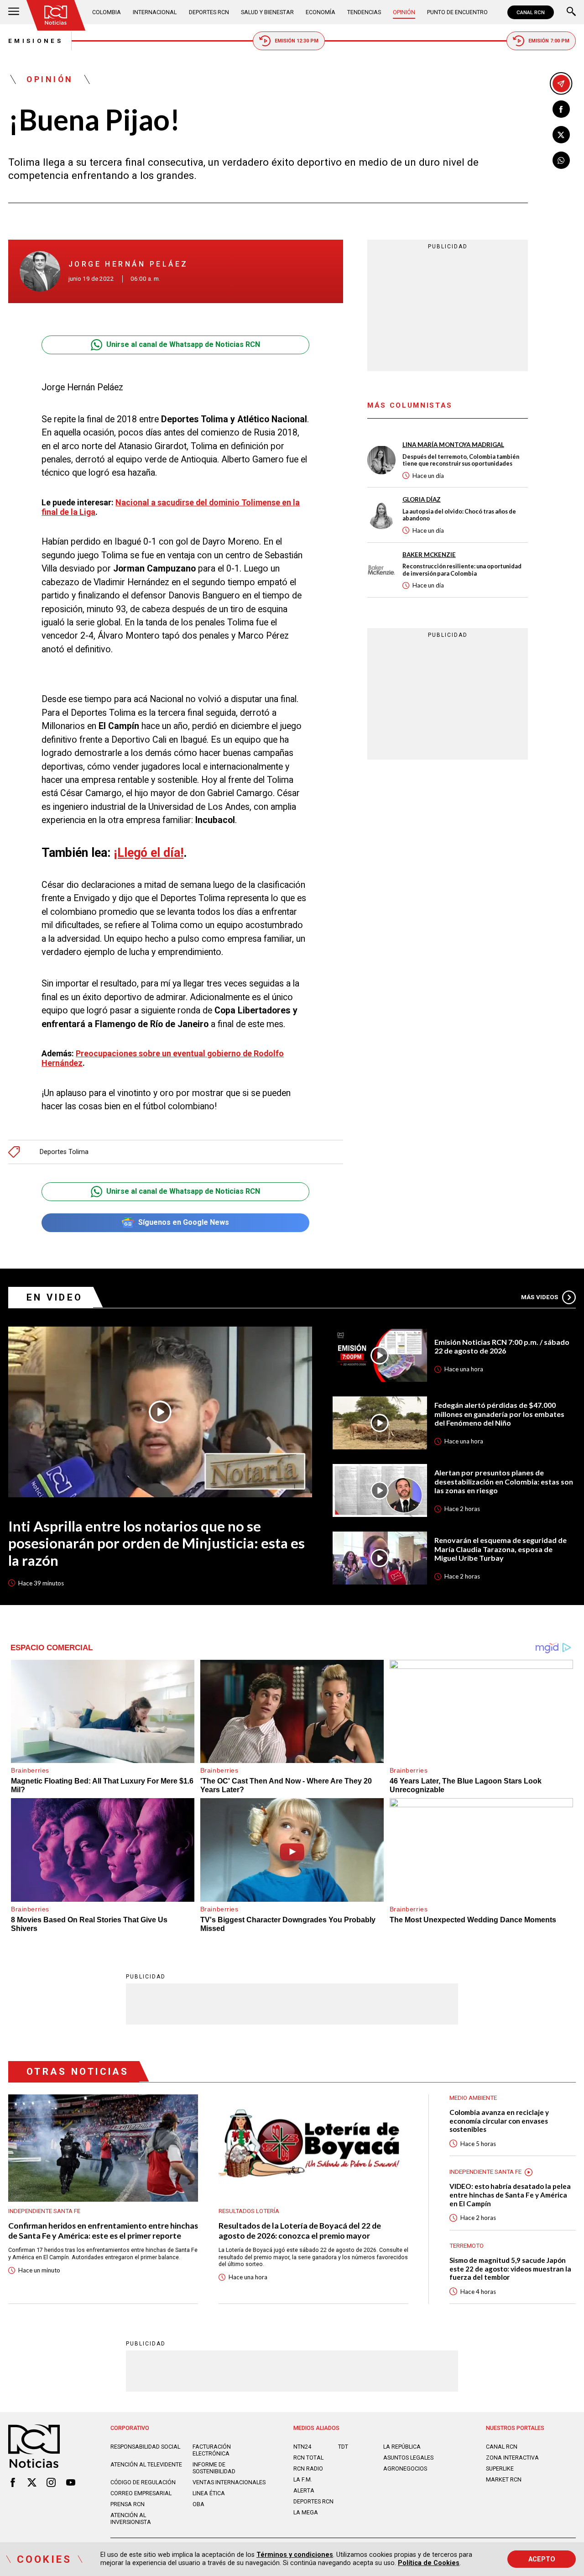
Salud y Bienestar (267, 12)
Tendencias (364, 12)
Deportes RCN (209, 12)
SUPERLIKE (500, 2468)
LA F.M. (303, 2479)
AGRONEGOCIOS (405, 2468)
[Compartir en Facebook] (561, 109)
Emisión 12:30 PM (297, 41)
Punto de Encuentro (457, 12)
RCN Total (308, 2458)
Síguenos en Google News (184, 1222)
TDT (343, 2447)
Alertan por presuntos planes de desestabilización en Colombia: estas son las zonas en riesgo (504, 1481)
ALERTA (304, 2490)
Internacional (155, 12)
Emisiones (36, 41)
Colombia (107, 12)
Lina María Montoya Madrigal (453, 445)
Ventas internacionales (229, 2482)
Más (540, 1297)
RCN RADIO (308, 2468)
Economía (321, 12)
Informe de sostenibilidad (214, 2468)
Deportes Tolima (64, 1152)
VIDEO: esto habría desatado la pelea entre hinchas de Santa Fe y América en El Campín (510, 2195)
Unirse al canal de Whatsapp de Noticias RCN (183, 344)
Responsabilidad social (145, 2447)
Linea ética (209, 2493)
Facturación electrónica (212, 2450)
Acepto (542, 2559)
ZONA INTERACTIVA (512, 2458)
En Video (55, 1297)
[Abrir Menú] (14, 12)
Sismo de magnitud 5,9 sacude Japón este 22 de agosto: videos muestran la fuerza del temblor (510, 2269)
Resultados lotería (249, 2211)
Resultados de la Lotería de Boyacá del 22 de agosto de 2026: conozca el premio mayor (300, 2230)
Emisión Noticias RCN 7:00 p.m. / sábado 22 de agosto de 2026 (502, 1346)
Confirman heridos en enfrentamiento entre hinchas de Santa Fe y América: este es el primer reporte (103, 2230)
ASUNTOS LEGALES (408, 2458)
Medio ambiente (473, 2098)
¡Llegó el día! (149, 853)
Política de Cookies (429, 2563)
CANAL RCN (531, 12)
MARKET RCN (504, 2479)
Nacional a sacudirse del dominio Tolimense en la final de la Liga (171, 507)
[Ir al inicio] (56, 15)
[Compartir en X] (561, 135)
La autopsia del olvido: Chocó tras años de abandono (459, 515)
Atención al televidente (146, 2464)
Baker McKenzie (429, 554)
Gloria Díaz (422, 499)
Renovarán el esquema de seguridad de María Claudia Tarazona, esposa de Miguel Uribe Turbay (501, 1549)
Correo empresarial (141, 2493)
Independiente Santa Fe (44, 2211)
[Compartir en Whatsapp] (561, 160)
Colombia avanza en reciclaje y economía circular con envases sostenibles (499, 2121)
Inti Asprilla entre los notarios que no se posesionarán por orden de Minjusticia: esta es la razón (156, 1543)
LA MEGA (306, 2512)
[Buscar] (571, 12)
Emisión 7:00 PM (549, 41)
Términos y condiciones (295, 2555)
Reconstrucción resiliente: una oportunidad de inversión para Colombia (462, 570)
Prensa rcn (128, 2504)
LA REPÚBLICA (402, 2447)
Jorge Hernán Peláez (128, 264)
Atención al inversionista (131, 2518)
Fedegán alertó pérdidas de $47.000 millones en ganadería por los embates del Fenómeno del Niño (499, 1414)
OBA (198, 2504)
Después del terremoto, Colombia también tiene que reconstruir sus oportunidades (461, 460)
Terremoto (467, 2246)
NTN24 (302, 2447)
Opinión (404, 12)
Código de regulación (143, 2482)
